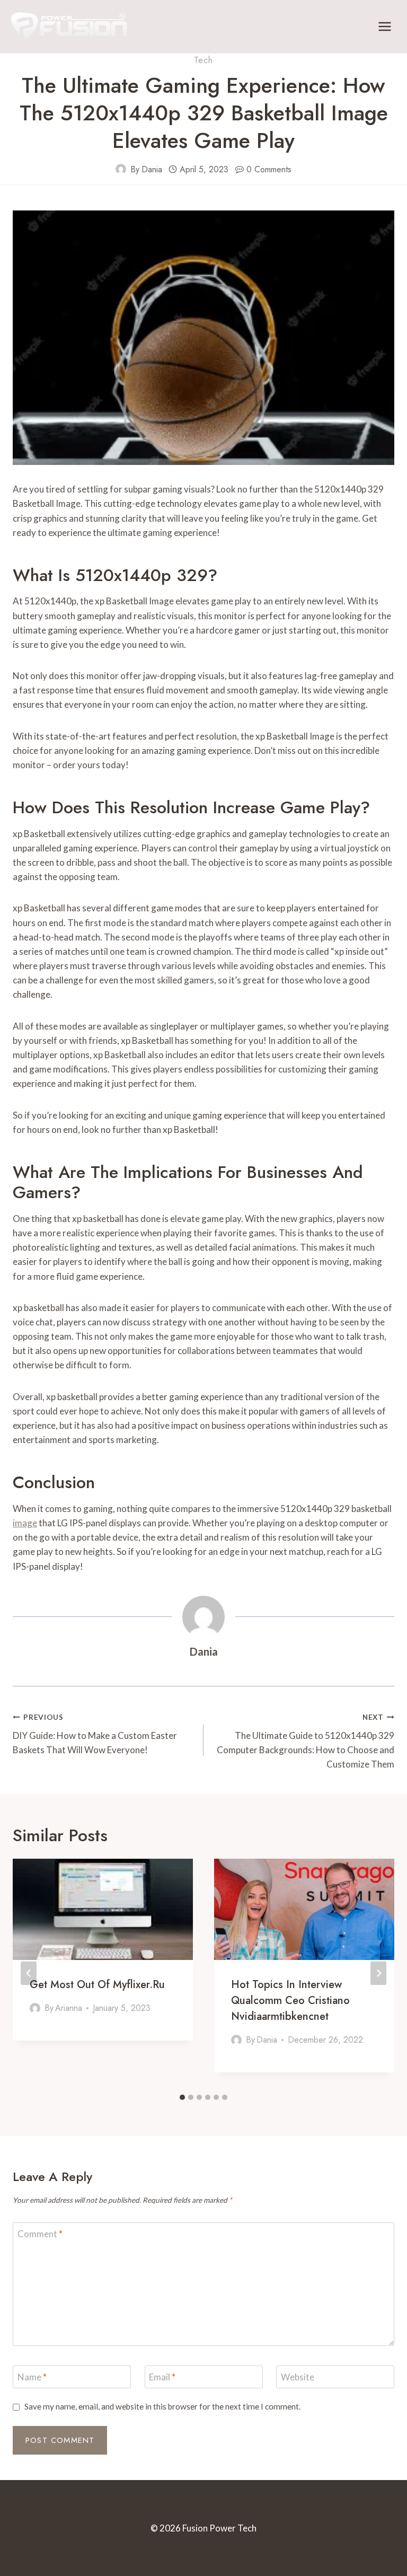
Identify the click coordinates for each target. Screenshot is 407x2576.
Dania (152, 169)
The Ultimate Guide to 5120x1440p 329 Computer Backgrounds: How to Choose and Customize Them (306, 1741)
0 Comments (269, 169)
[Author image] (121, 169)
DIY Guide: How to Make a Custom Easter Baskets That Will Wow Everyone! (95, 1734)
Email (162, 2377)
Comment (40, 2234)
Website (298, 2377)
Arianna (69, 2008)
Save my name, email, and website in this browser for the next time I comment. (162, 2406)
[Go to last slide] (29, 1973)
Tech (203, 60)
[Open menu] (384, 26)
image (25, 1523)
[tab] (182, 2097)
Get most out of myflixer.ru (97, 1985)
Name (32, 2377)
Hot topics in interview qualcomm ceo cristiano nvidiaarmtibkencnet (290, 2001)
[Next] (378, 1973)
